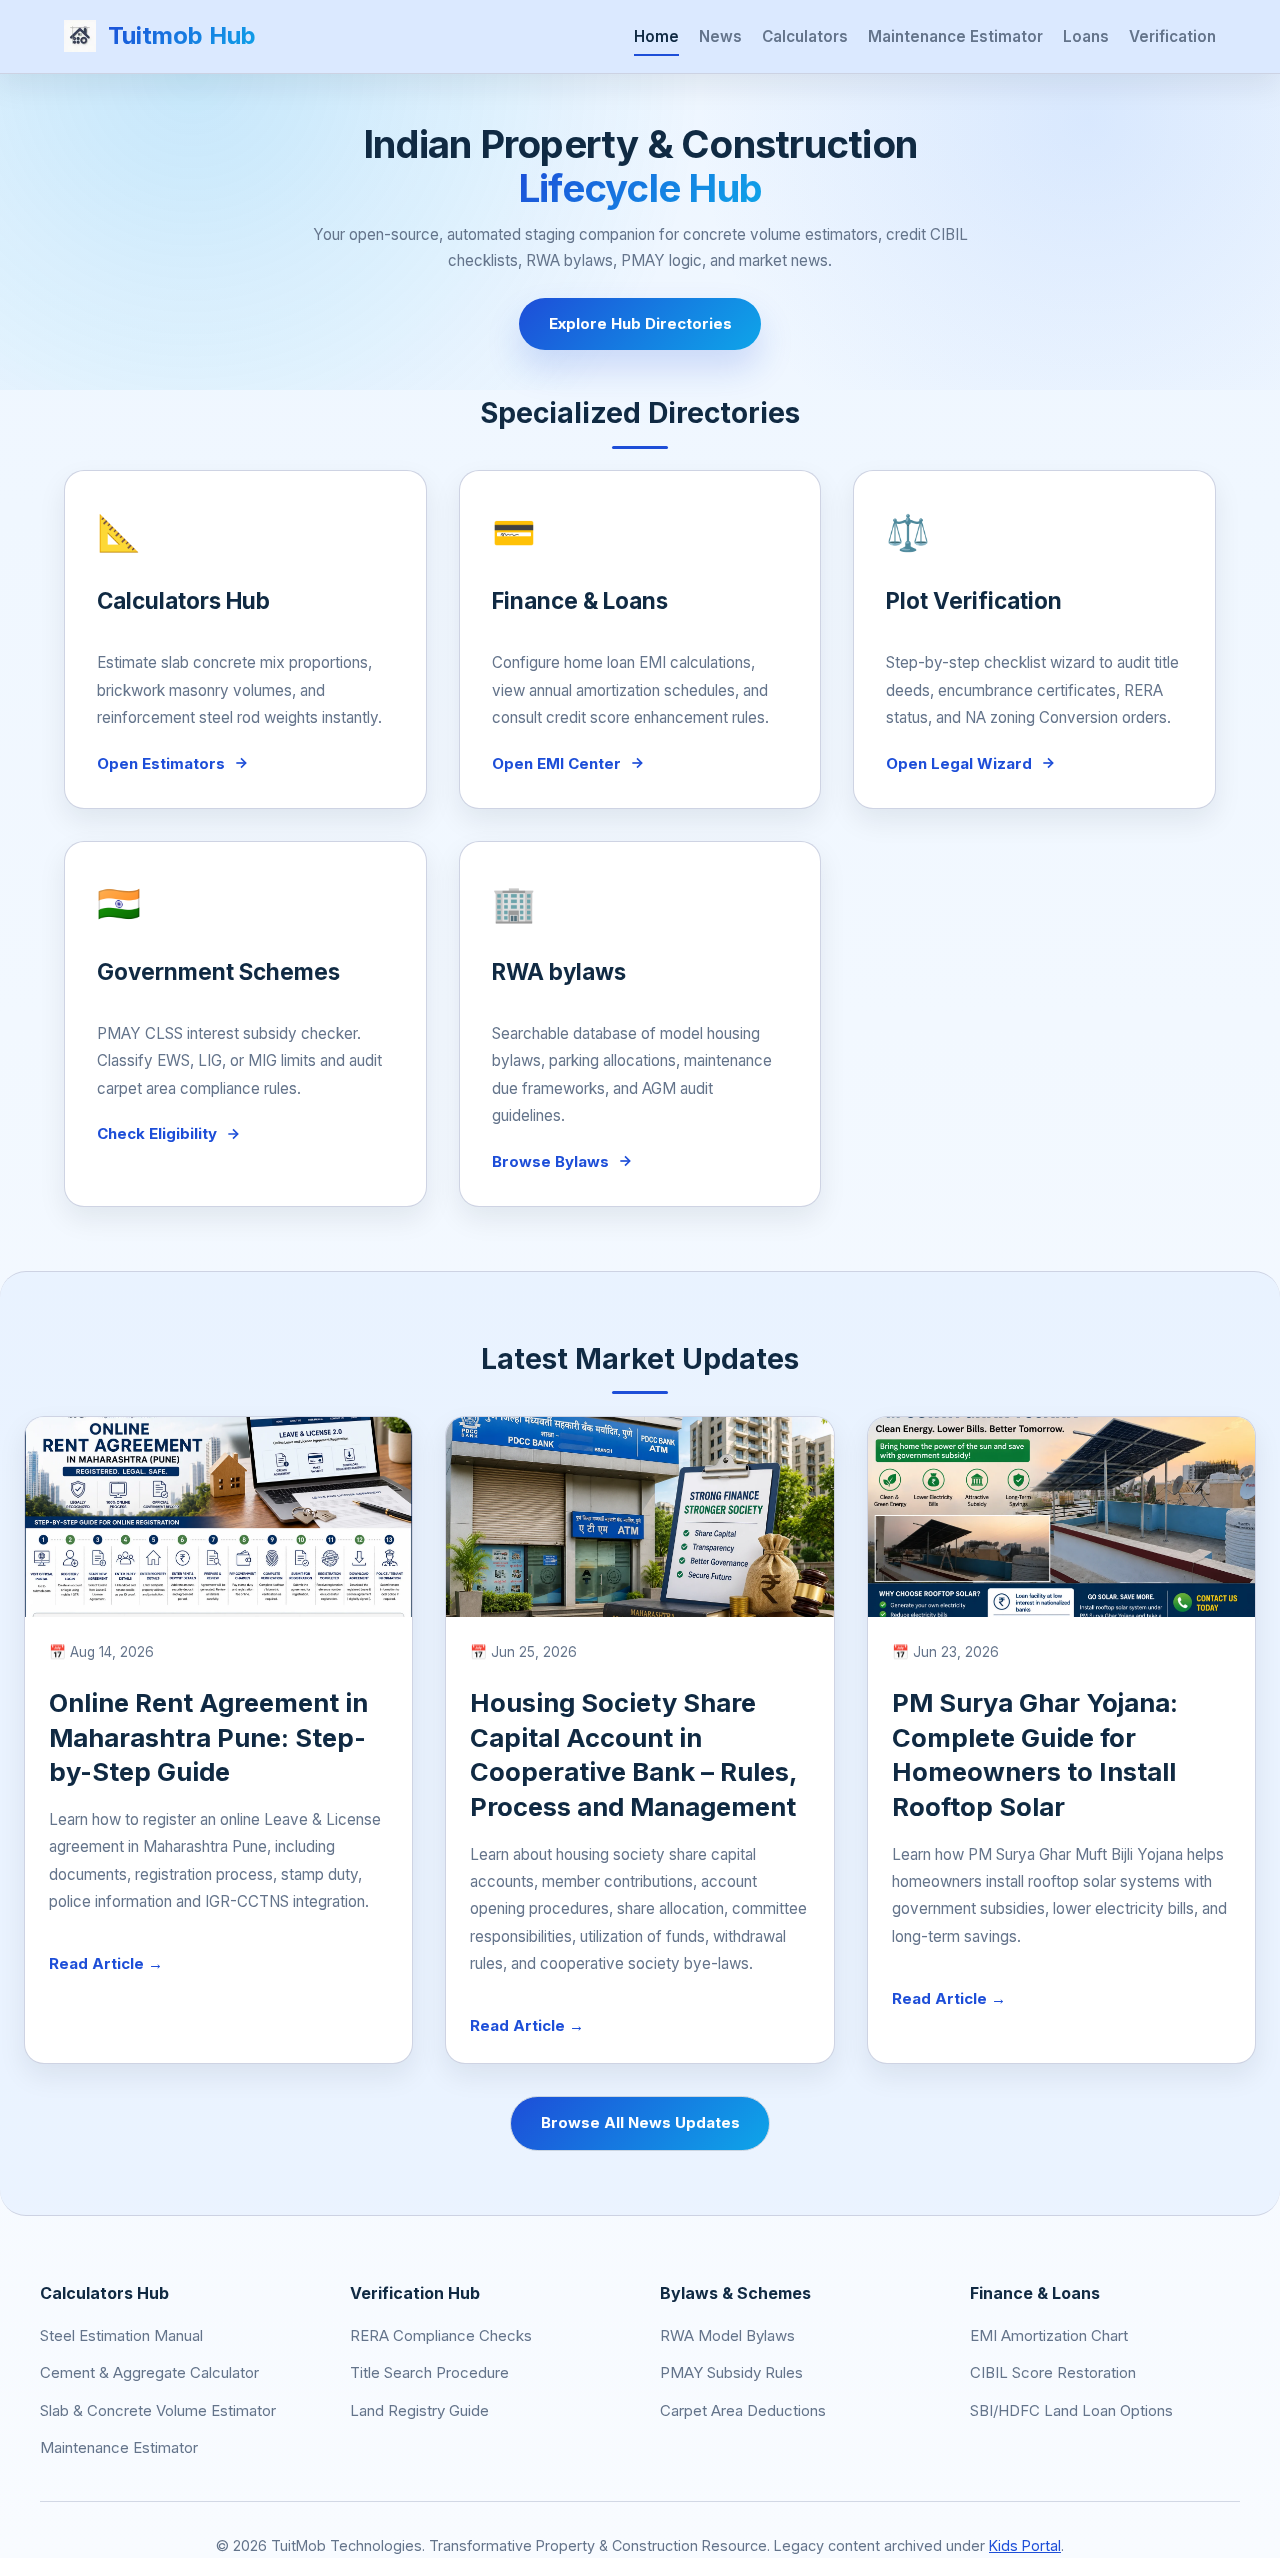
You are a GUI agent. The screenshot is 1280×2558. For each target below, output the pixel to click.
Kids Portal (1025, 2545)
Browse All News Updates (640, 2122)
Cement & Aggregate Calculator (149, 2372)
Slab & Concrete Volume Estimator (158, 2410)
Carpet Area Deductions (743, 2410)
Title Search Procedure (429, 2372)
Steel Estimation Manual (121, 2335)
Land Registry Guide (419, 2410)
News (720, 35)
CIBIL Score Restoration (1053, 2372)
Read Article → (106, 1963)
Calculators (805, 35)
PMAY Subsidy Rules (731, 2372)
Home (656, 35)
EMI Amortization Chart (1049, 2335)
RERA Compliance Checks (441, 2335)
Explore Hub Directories (640, 323)
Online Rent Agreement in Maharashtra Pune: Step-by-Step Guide (208, 1737)
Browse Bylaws (550, 1161)
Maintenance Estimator (955, 35)
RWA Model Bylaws (727, 2335)
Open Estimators (161, 763)
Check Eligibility (157, 1133)
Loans (1086, 35)
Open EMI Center (556, 763)
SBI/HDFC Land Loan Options (1071, 2410)
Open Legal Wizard (959, 763)
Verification (1172, 35)
